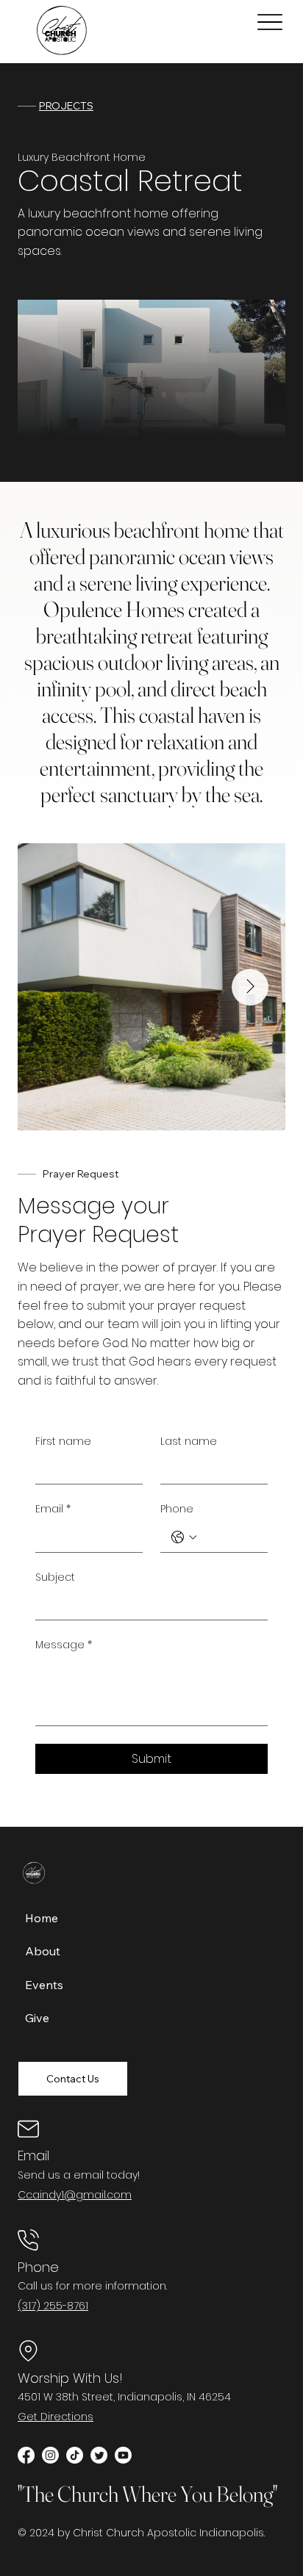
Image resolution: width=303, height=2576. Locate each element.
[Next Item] (250, 987)
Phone (177, 1509)
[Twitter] (99, 2455)
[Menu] (270, 22)
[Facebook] (26, 2455)
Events (44, 1985)
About (43, 1951)
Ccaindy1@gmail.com (75, 2195)
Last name (189, 1442)
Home (42, 1918)
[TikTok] (75, 2455)
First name (63, 1442)
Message (64, 1645)
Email (53, 1509)
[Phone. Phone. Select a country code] (184, 1537)
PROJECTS (66, 106)
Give (37, 2018)
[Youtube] (123, 2455)
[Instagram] (50, 2455)
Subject (55, 1577)
